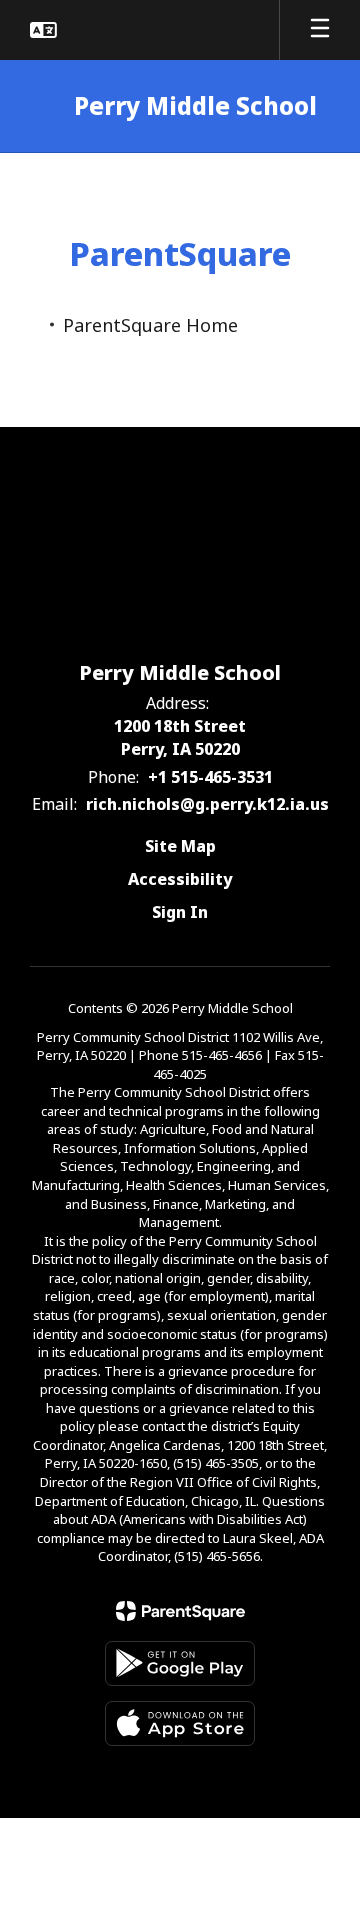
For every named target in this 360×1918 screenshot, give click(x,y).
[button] (43, 30)
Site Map (180, 846)
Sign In (180, 912)
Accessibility (180, 879)
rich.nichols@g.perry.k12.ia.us (207, 804)
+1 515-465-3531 (210, 777)
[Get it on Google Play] (180, 1663)
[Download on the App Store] (180, 1723)
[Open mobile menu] (320, 30)
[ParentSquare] (180, 1611)
